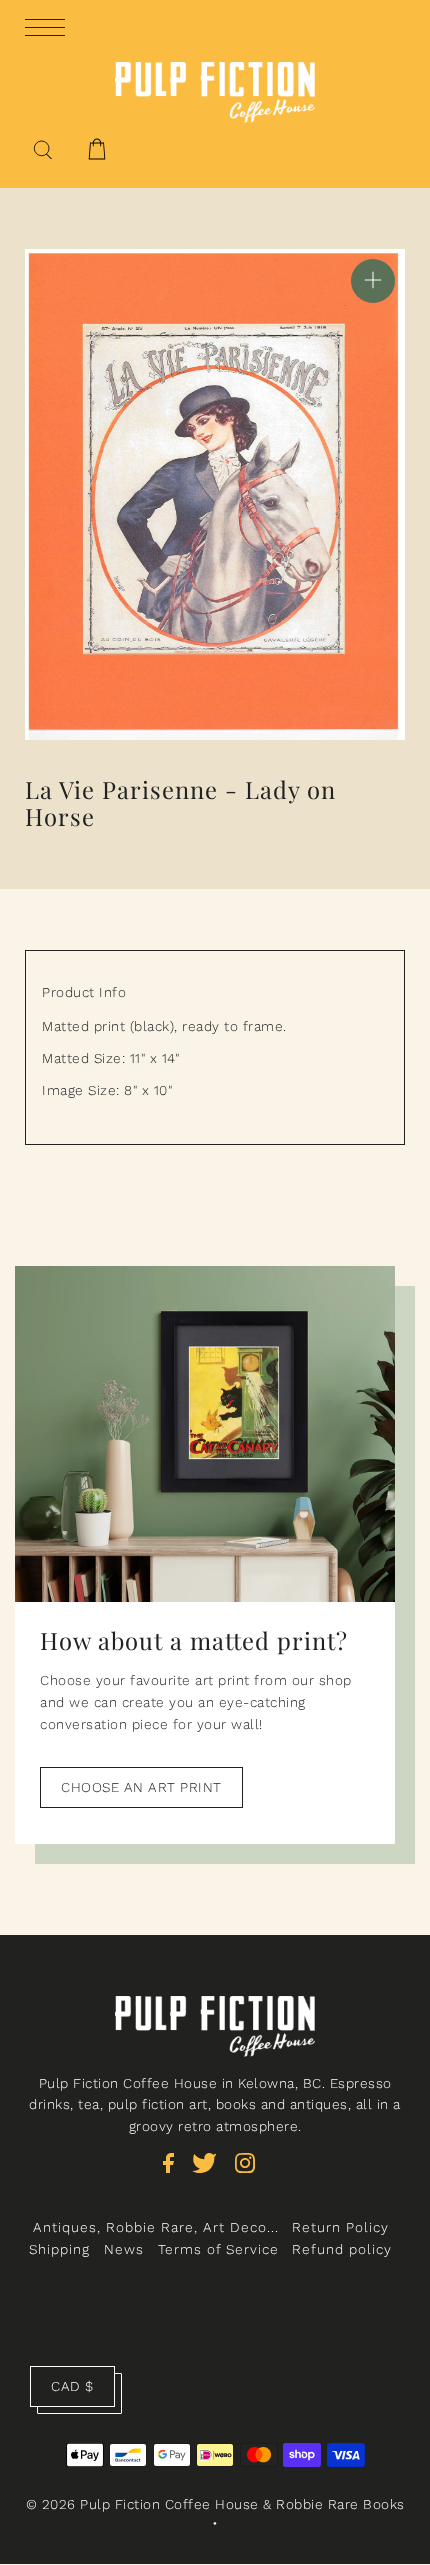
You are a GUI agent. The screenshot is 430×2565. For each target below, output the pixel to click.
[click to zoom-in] (373, 281)
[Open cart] (97, 149)
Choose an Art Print (141, 1787)
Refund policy (342, 2249)
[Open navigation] (50, 26)
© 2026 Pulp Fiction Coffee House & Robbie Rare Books (215, 2504)
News (124, 2249)
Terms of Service (218, 2249)
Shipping (59, 2249)
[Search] (42, 148)
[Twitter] (210, 2173)
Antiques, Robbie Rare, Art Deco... (156, 2227)
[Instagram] (251, 2173)
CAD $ (72, 2386)
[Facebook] (175, 2173)
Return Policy (340, 2227)
